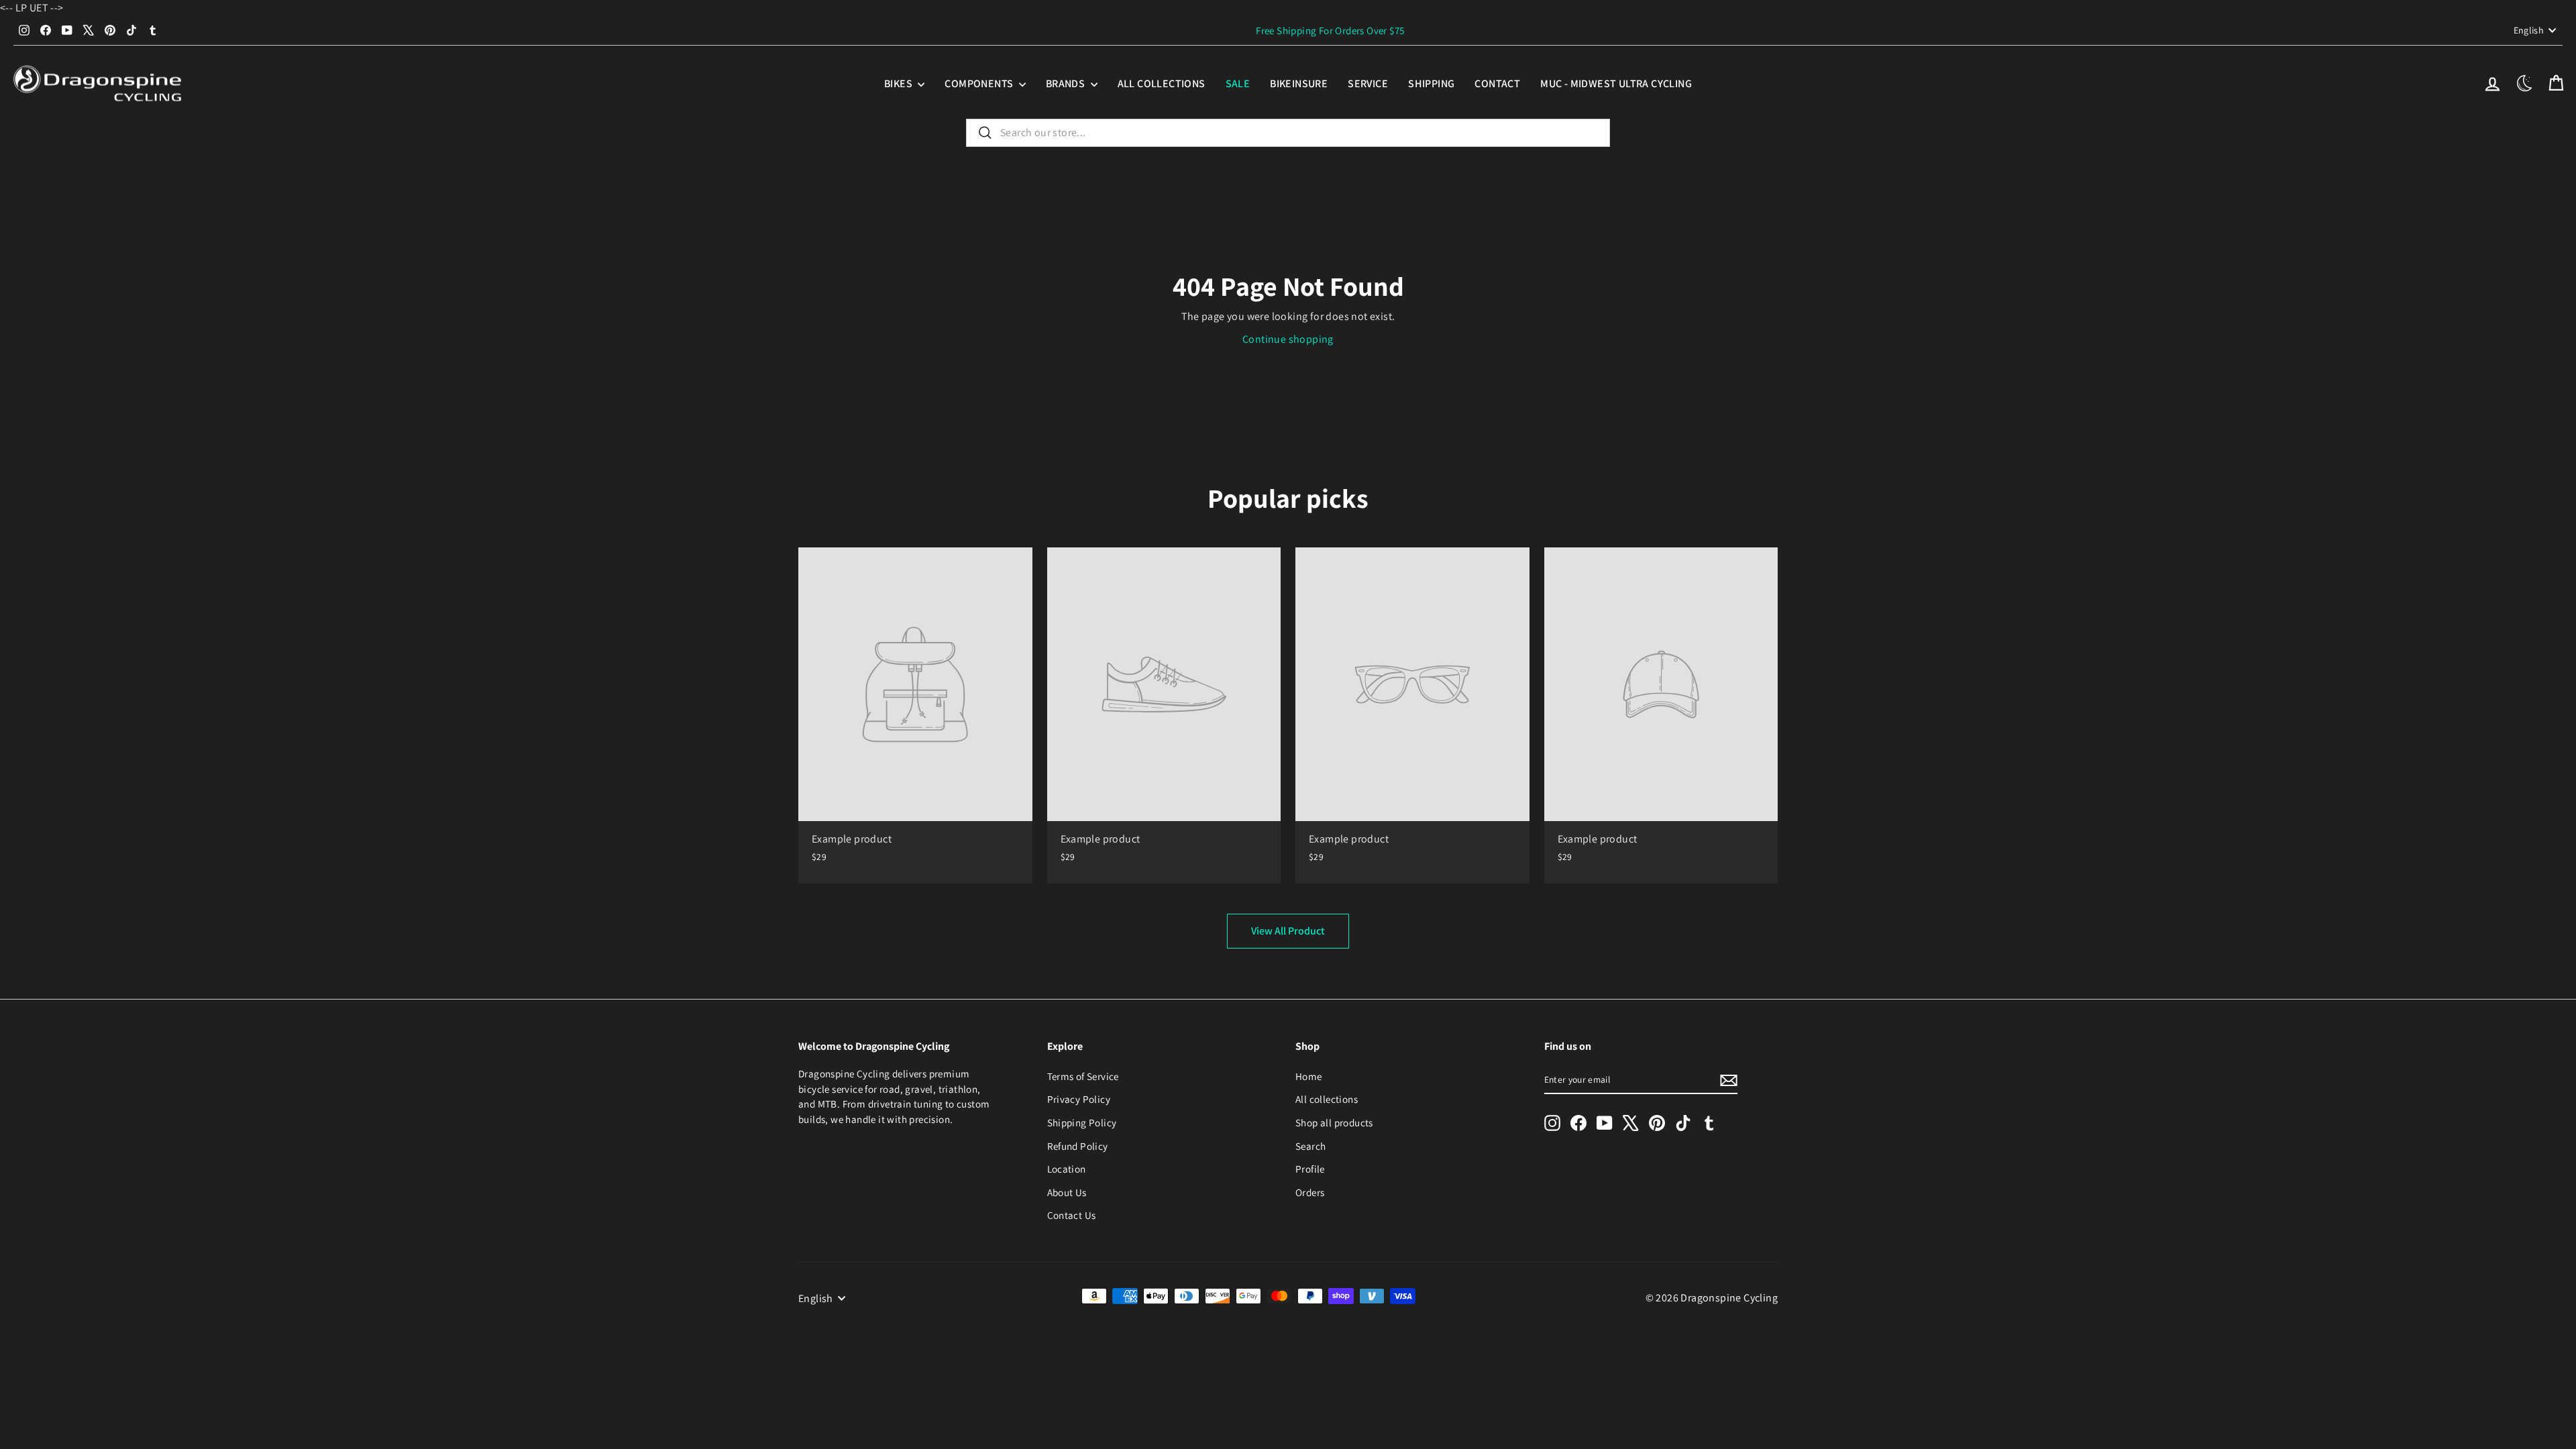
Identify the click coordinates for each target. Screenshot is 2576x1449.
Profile (1310, 1169)
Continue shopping (1288, 339)
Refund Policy (1078, 1146)
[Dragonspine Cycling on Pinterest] (1657, 1123)
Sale (1238, 84)
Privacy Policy (1079, 1099)
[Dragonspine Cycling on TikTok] (1683, 1123)
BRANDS (1067, 84)
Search (1310, 1146)
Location (1067, 1169)
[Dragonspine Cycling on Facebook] (1578, 1123)
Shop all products (1334, 1122)
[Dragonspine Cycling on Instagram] (1552, 1123)
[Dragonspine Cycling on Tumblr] (1709, 1123)
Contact (1497, 84)
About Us (1067, 1192)
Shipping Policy (1082, 1122)
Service (1368, 84)
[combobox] (1288, 133)
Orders (1310, 1192)
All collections (1162, 84)
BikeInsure (1299, 84)
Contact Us (1072, 1215)
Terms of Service (1083, 1076)
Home (1309, 1076)
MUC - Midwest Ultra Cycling (1616, 84)
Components (980, 84)
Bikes (899, 84)
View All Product (1288, 931)
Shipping (1431, 84)
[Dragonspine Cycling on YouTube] (1605, 1123)
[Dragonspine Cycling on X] (1631, 1123)
